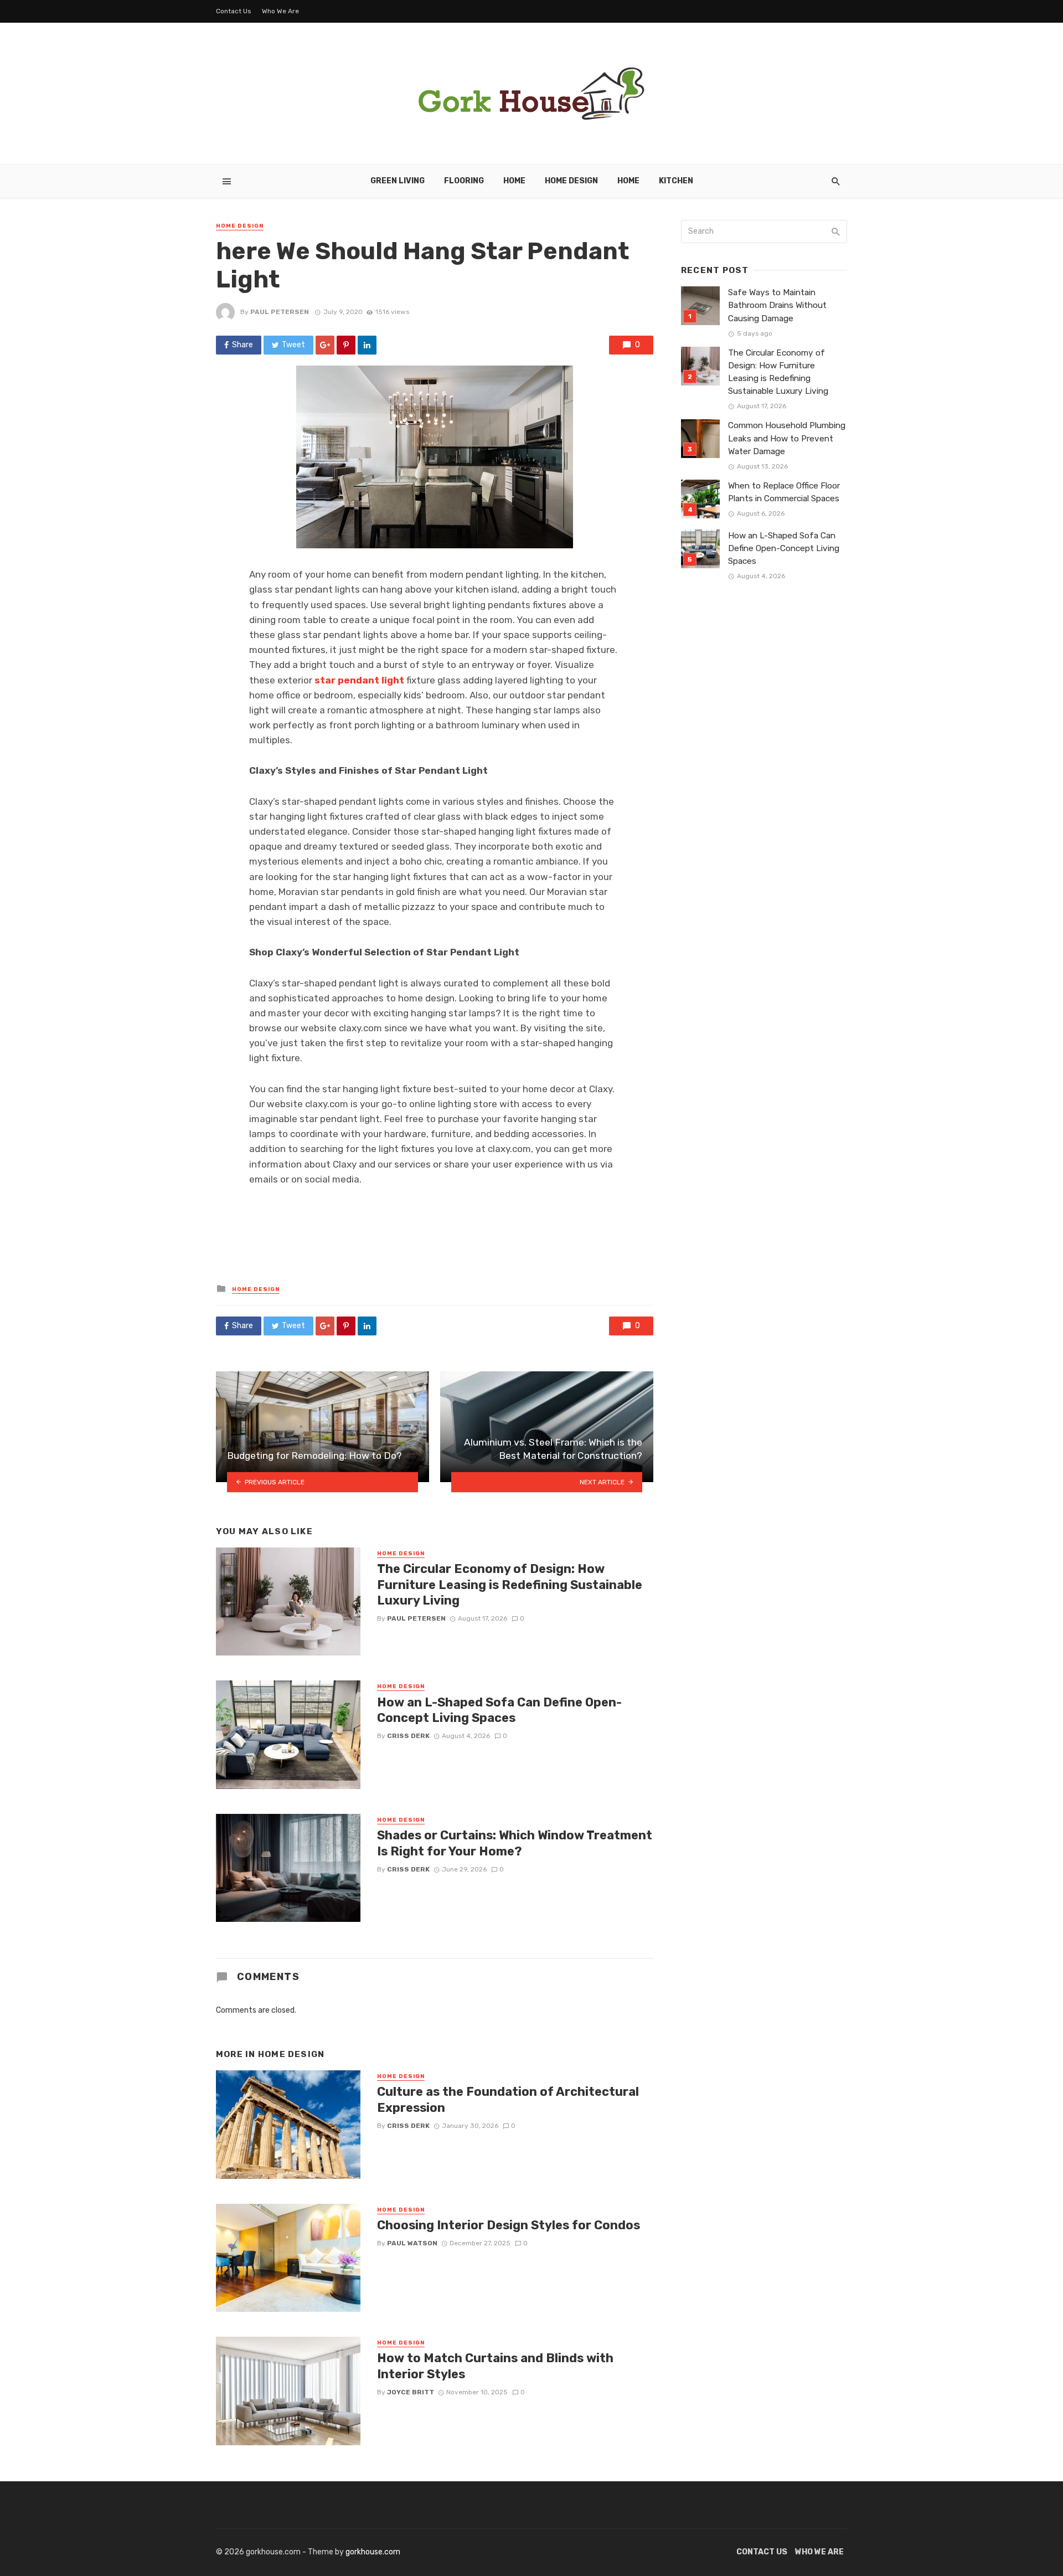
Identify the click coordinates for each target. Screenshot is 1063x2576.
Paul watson (412, 2243)
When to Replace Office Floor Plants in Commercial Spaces (784, 492)
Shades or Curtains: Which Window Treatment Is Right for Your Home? (515, 1843)
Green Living (398, 181)
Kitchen (676, 181)
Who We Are (280, 11)
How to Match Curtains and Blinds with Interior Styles (495, 2366)
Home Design (571, 181)
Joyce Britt (411, 2392)
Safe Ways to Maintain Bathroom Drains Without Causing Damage (777, 305)
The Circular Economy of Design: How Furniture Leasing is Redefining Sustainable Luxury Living (510, 1585)
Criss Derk (408, 1736)
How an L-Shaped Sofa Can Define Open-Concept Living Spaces (499, 1710)
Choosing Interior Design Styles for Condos (509, 2225)
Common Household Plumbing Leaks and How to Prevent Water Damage (787, 438)
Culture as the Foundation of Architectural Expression (508, 2099)
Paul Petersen (280, 312)
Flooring (464, 181)
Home (514, 181)
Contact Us (234, 11)
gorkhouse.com (373, 2552)
